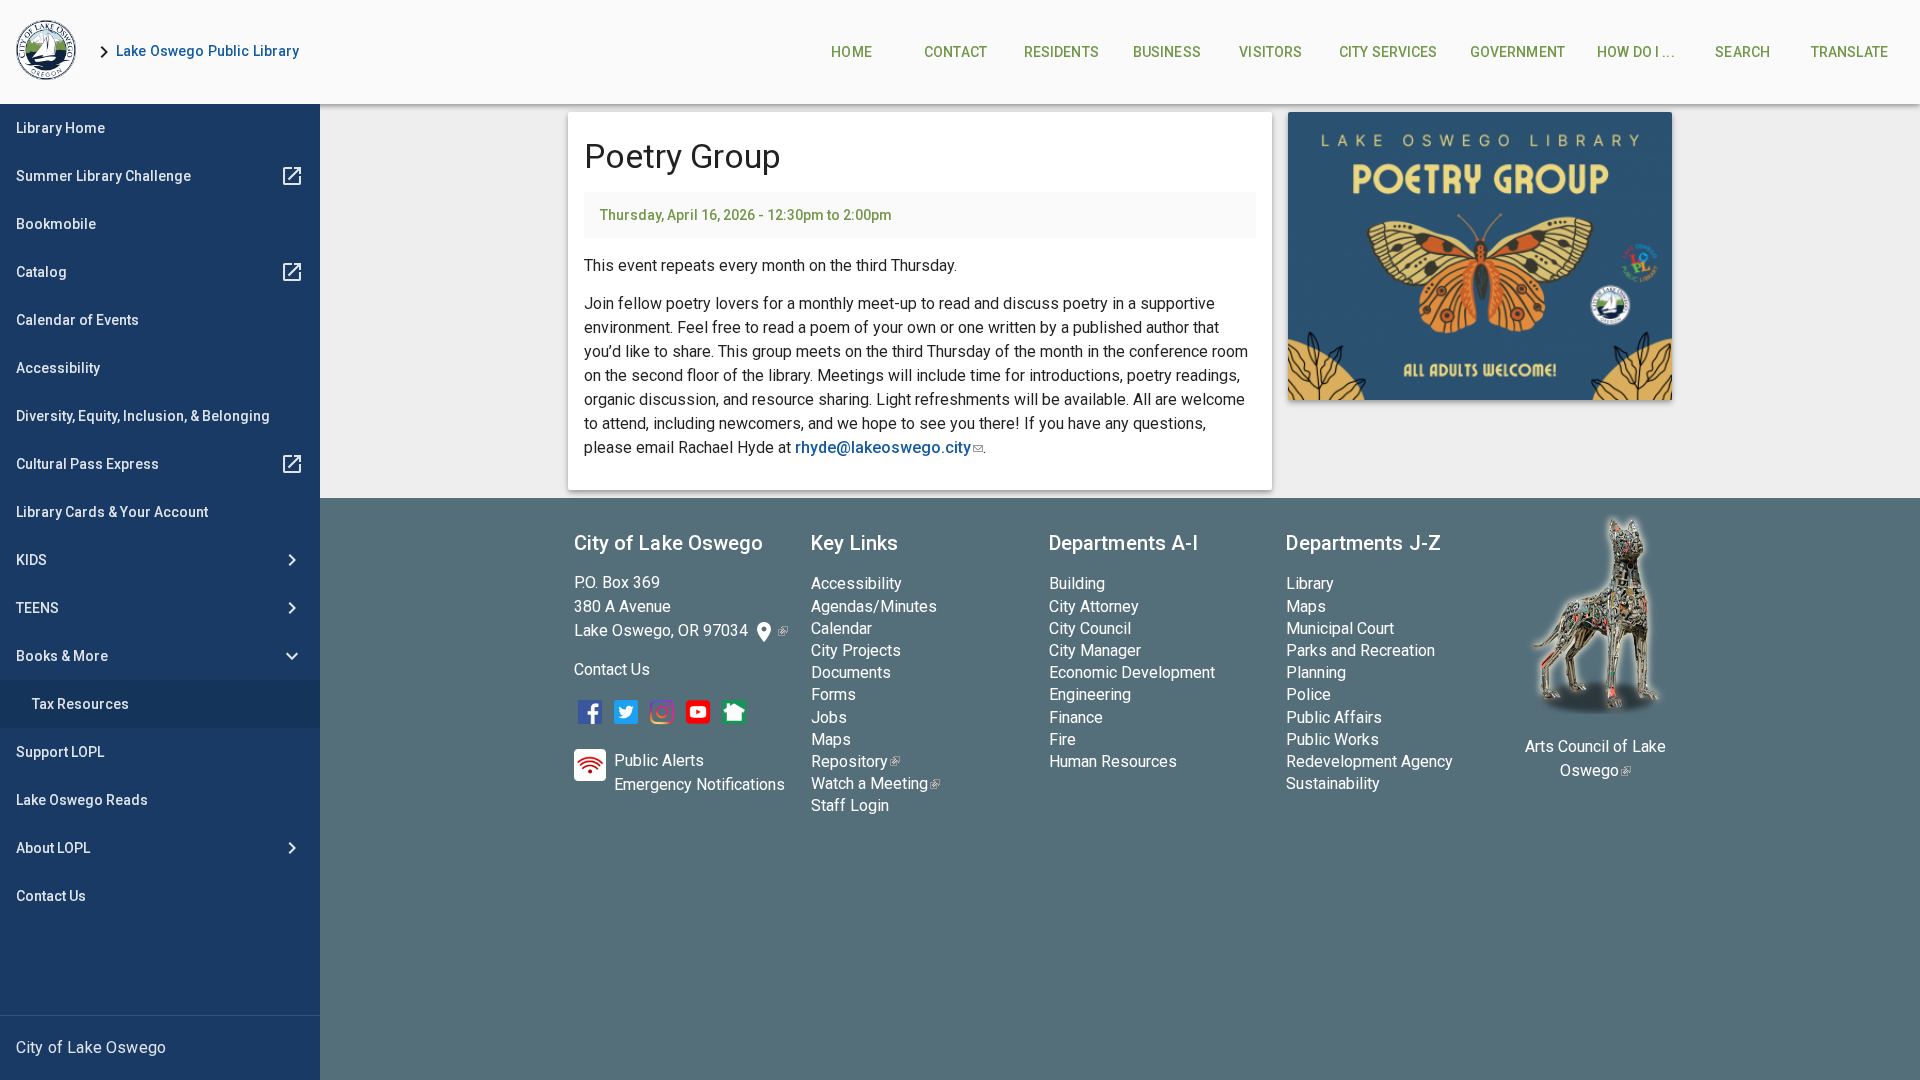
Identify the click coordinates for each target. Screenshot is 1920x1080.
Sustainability (1333, 783)
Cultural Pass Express (87, 464)
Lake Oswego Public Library (208, 51)
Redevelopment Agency (1369, 761)
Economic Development (1132, 672)
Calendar (841, 628)
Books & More (62, 656)
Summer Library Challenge (103, 176)
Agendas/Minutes (874, 606)
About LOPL (53, 848)
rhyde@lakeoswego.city (889, 447)
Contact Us (51, 896)
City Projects (856, 650)
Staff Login (850, 805)
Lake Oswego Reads (82, 800)
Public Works (1332, 739)
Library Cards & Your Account (112, 512)
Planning (1316, 672)
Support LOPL (60, 752)
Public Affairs (1334, 717)
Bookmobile (56, 224)
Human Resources (1113, 761)
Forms (833, 694)
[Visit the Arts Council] (1595, 708)
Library (1310, 583)
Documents (851, 672)
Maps (831, 739)
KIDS (31, 560)
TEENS (37, 608)
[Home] (46, 52)
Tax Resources (80, 704)
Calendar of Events (77, 320)
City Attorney (1094, 606)
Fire (1062, 739)
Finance (1076, 717)
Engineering (1090, 694)
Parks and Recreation (1360, 650)
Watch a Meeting (875, 783)
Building (1077, 583)
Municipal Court (1340, 628)
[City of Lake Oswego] (160, 1048)
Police (1308, 694)
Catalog (41, 272)
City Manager (1095, 650)
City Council (1090, 628)
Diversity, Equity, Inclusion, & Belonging (143, 416)
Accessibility (58, 368)
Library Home (60, 128)
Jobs (829, 717)
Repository (855, 761)
